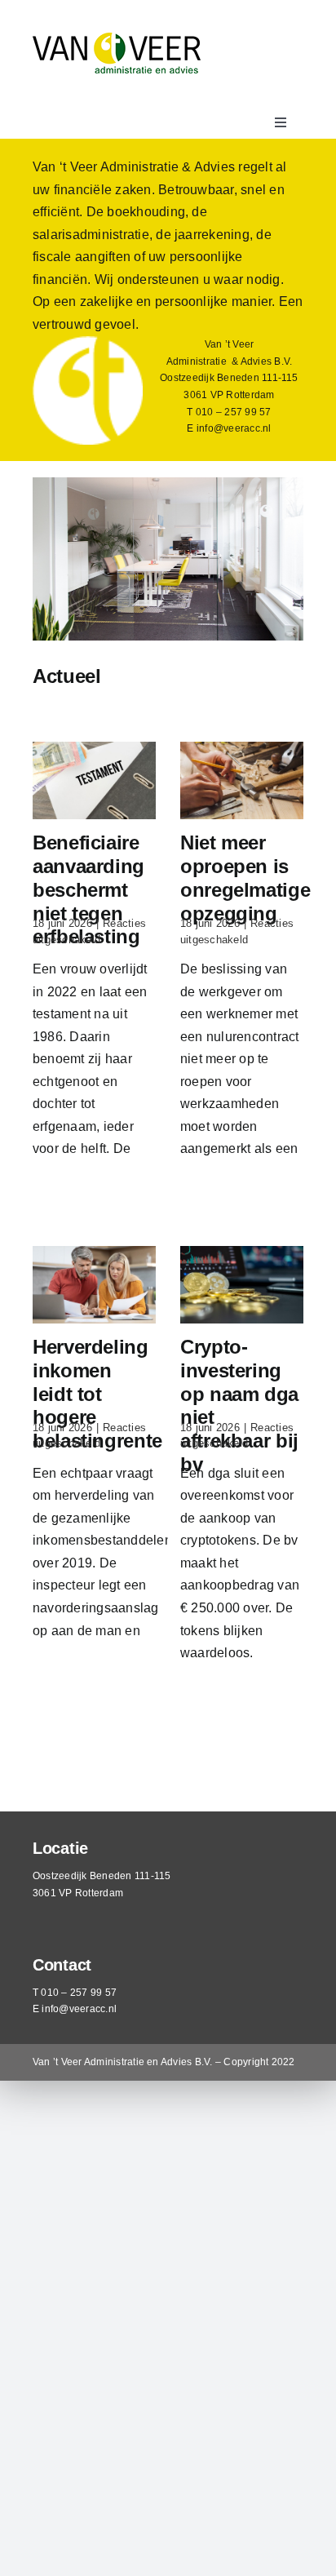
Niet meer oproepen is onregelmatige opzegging (245, 878)
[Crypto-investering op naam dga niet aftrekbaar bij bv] (242, 1285)
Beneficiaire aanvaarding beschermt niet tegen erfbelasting (88, 889)
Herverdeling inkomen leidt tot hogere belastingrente (97, 1394)
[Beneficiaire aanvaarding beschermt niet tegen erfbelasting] (94, 780)
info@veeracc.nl (234, 428)
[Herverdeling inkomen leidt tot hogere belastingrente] (94, 1285)
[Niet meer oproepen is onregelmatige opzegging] (242, 780)
